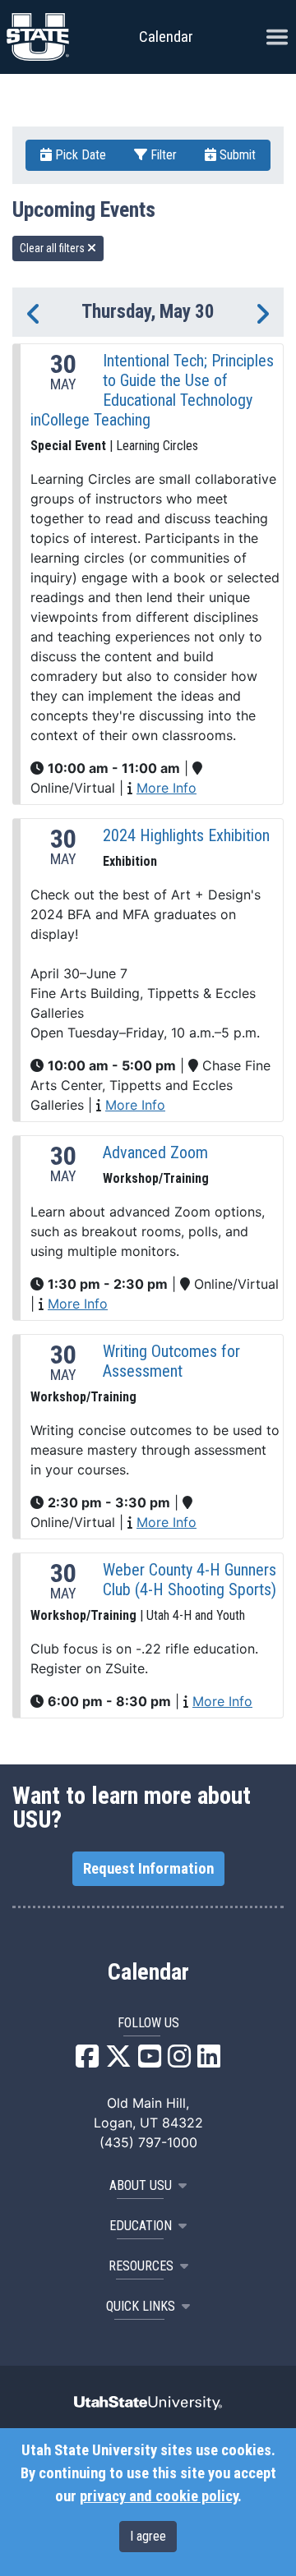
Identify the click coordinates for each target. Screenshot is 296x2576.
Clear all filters (53, 248)
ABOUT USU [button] (141, 2185)
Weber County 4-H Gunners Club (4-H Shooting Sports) (190, 1580)
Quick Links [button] (141, 2306)
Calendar (148, 1972)
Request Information (148, 1869)
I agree (148, 2536)
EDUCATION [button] (141, 2226)
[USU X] (118, 2061)
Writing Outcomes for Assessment (171, 1361)
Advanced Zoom (155, 1152)
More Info (166, 788)
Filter (162, 155)
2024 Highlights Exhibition (186, 835)
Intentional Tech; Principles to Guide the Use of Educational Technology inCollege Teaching (152, 390)
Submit (236, 155)
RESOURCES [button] (141, 2266)
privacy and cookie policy (159, 2496)
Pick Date (79, 155)
